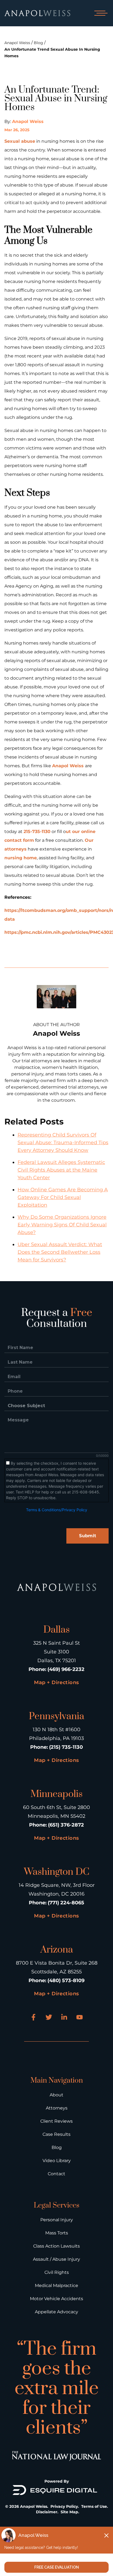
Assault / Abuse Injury (56, 2259)
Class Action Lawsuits (56, 2246)
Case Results (56, 2134)
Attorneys (57, 2108)
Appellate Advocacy (56, 2312)
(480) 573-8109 (66, 1980)
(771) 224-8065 (66, 1903)
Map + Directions (56, 1682)
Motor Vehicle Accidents (56, 2299)
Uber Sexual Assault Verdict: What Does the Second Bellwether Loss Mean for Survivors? (60, 1252)
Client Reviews (56, 2121)
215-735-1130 (37, 832)
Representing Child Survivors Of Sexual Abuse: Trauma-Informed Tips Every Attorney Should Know (63, 1143)
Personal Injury (57, 2220)
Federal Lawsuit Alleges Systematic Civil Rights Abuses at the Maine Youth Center (61, 1170)
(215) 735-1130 (66, 1747)
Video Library (57, 2161)
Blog (38, 43)
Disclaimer (47, 2512)
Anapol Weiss (17, 43)
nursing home (21, 858)
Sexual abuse (20, 141)
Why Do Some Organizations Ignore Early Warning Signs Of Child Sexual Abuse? (62, 1225)
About (56, 2095)
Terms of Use (94, 2506)
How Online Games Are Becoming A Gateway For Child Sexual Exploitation (63, 1197)
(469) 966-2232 (66, 1669)
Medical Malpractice (56, 2286)
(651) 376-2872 (66, 1825)
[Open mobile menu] (100, 13)
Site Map (69, 2512)
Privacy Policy (64, 2506)
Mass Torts (57, 2233)
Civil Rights (57, 2272)
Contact (56, 2174)
